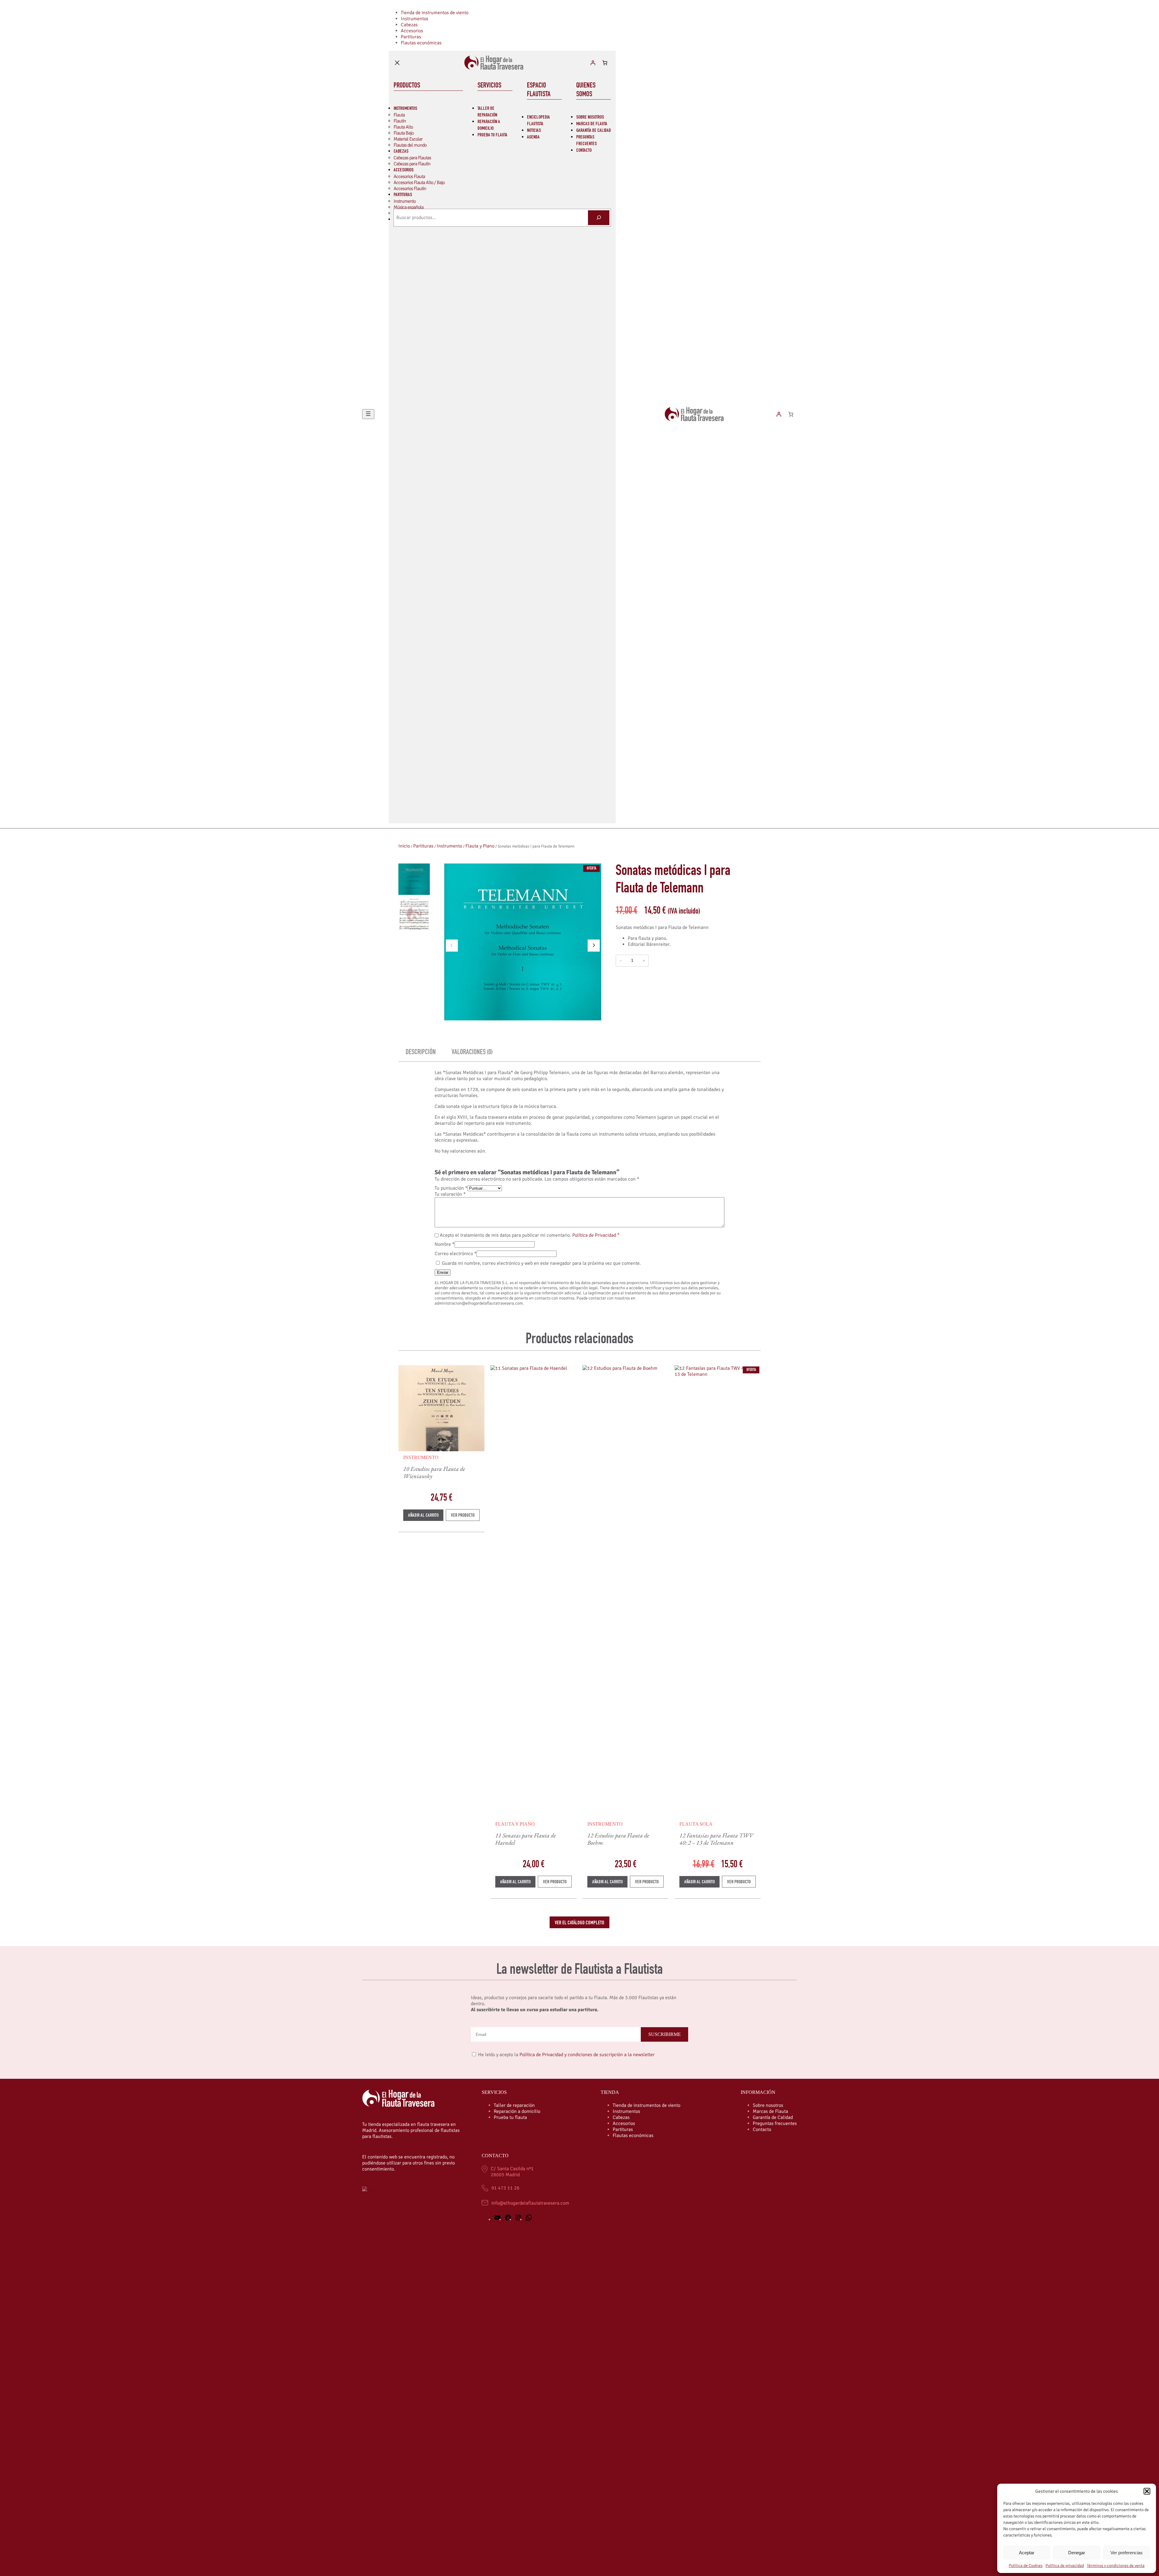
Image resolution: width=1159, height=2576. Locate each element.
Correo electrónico (456, 1254)
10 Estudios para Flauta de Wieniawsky (434, 1472)
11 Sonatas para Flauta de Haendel (526, 1839)
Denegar (1077, 2553)
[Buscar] (599, 218)
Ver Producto (465, 1517)
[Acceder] (593, 63)
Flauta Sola (696, 1824)
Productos (407, 86)
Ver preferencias (1127, 2553)
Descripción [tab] (421, 1053)
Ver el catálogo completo (579, 1923)
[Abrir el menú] (368, 414)
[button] (1147, 2491)
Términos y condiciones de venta (1116, 2566)
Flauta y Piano (480, 846)
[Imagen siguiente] (594, 946)
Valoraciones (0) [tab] (472, 1053)
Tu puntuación (451, 1188)
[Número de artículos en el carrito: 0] (605, 63)
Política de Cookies (1026, 2566)
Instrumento (449, 846)
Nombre (445, 1244)
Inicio (404, 846)
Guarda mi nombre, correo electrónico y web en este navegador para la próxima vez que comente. (541, 1263)
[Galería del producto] (523, 942)
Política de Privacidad (594, 1235)
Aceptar (1027, 2553)
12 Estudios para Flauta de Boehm (618, 1839)
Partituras (423, 846)
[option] (414, 914)
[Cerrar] (397, 63)
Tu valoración (450, 1194)
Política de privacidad (1065, 2566)
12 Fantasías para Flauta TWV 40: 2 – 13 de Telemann (716, 1839)
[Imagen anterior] (452, 946)
